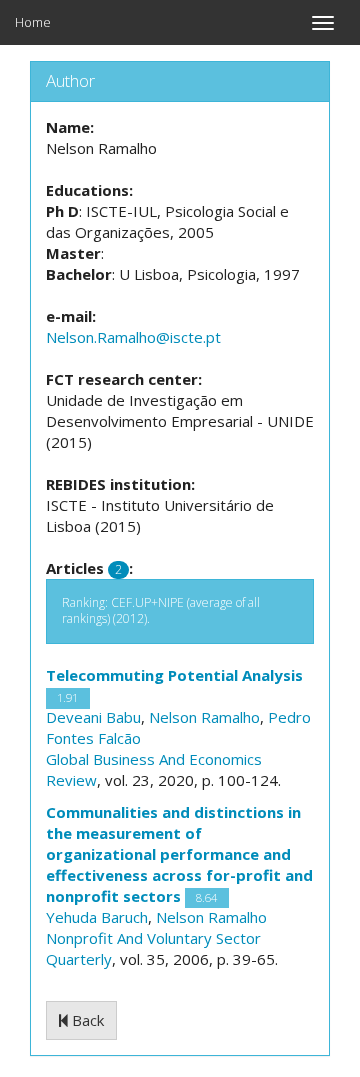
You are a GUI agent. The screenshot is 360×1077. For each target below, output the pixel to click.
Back (86, 1020)
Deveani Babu (93, 717)
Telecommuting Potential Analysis (174, 675)
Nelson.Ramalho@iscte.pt (133, 337)
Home (33, 22)
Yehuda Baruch (97, 917)
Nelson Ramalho (204, 717)
